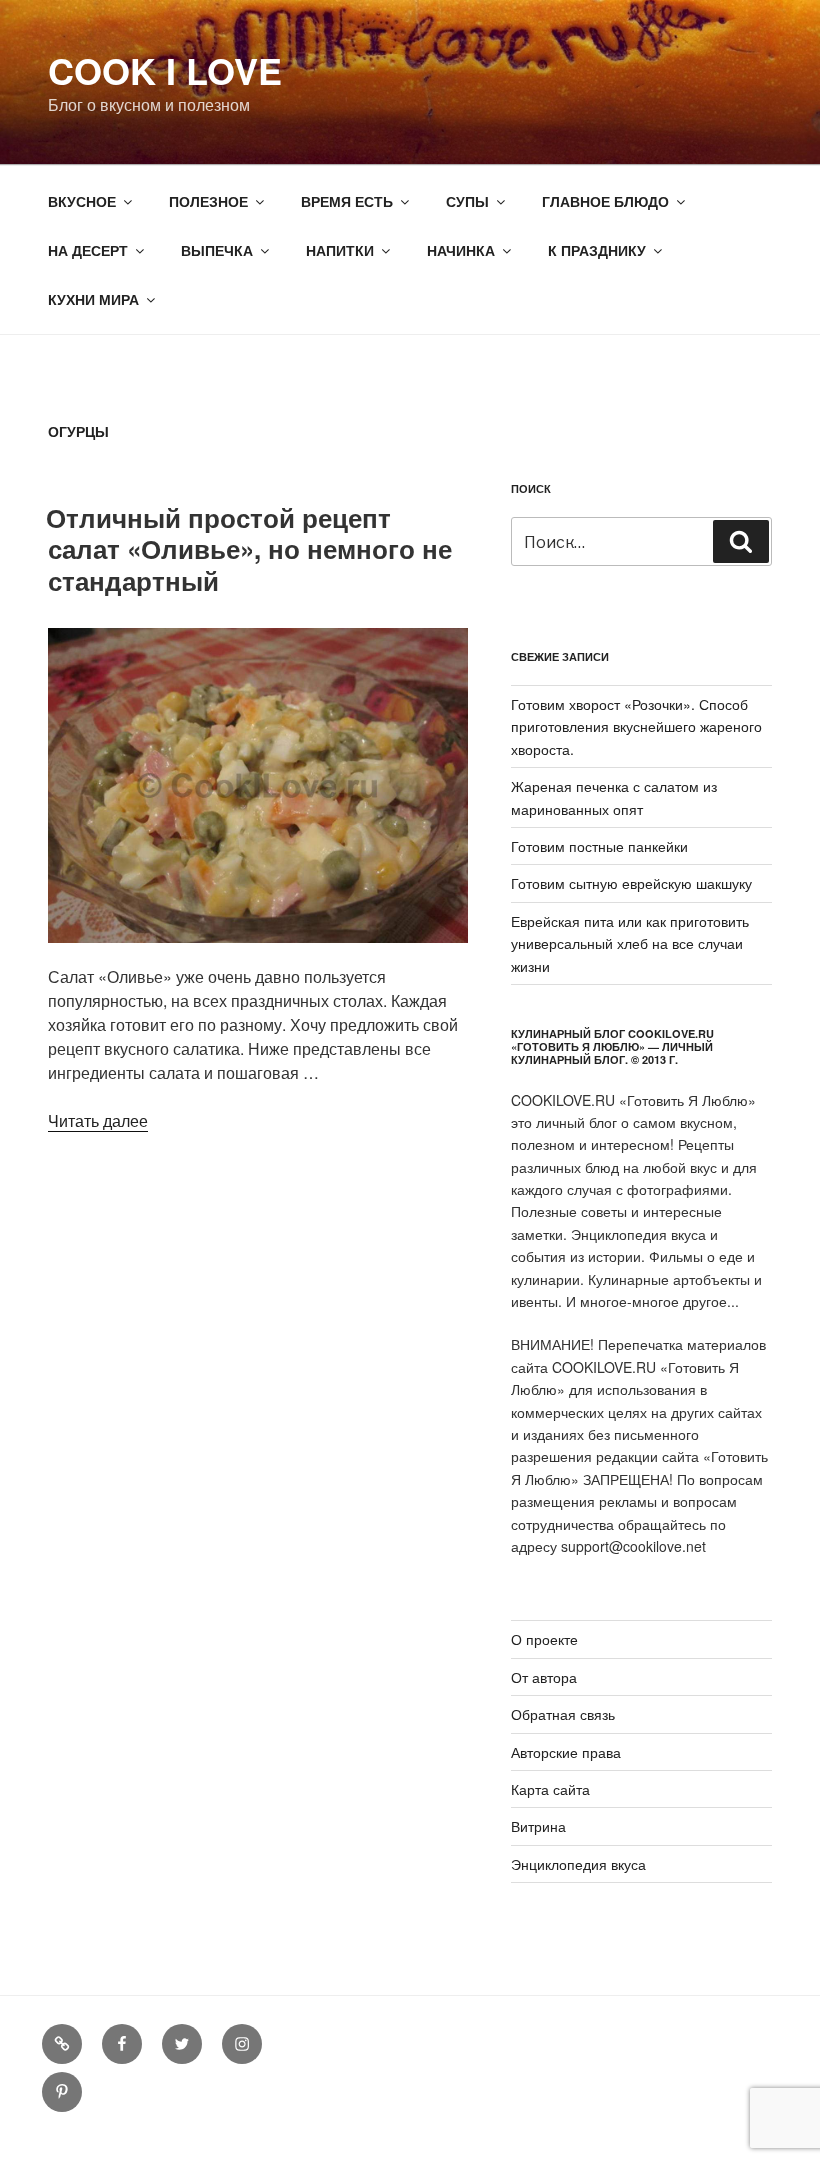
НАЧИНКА (461, 250)
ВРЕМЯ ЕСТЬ (347, 201)
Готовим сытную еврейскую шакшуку (631, 883)
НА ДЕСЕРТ (88, 250)
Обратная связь (563, 1714)
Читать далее (98, 1120)
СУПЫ (467, 201)
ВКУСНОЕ (82, 201)
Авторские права (566, 1752)
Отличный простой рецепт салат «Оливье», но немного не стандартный (249, 548)
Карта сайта (550, 1789)
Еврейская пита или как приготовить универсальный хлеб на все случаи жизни (630, 943)
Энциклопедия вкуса (578, 1864)
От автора (544, 1677)
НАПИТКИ (340, 250)
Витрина (538, 1826)
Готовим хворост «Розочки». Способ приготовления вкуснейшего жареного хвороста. (636, 726)
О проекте (544, 1639)
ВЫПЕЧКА (217, 250)
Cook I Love (165, 70)
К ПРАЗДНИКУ (597, 250)
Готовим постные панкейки (599, 846)
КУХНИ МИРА (93, 299)
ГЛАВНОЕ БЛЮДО (605, 201)
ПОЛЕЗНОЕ (208, 201)
